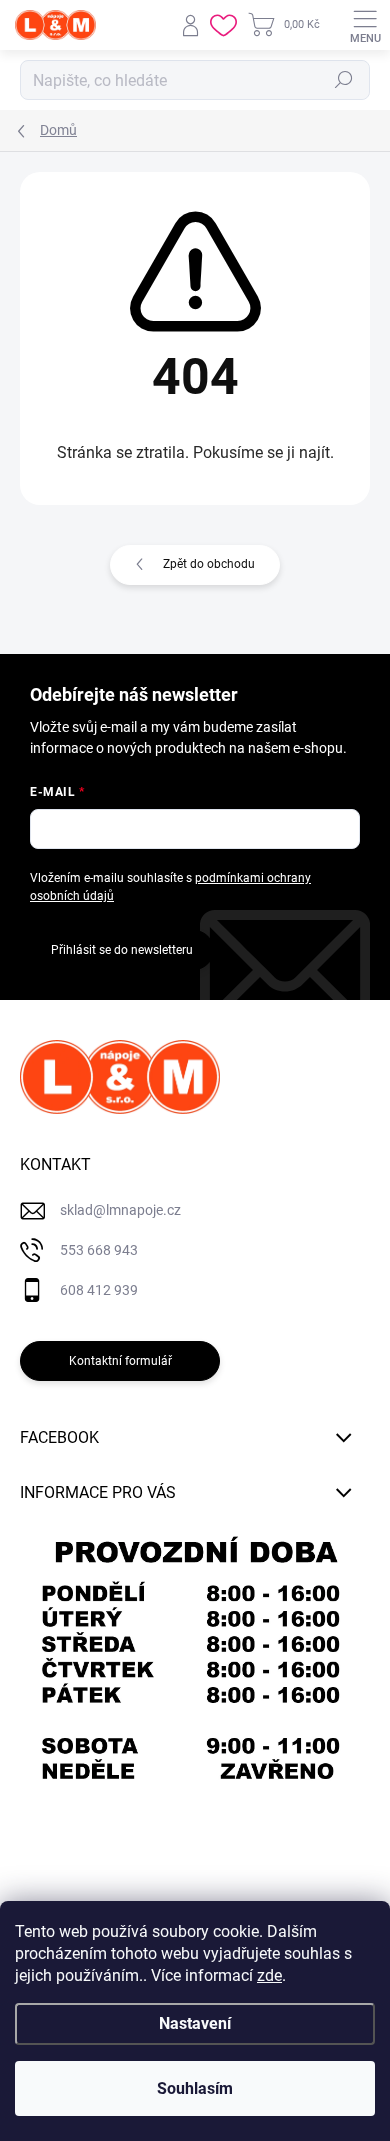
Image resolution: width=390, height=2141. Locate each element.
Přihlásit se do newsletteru (122, 950)
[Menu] (365, 25)
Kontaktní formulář (120, 1361)
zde (269, 1975)
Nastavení (195, 2023)
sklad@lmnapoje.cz (120, 1210)
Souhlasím (195, 2088)
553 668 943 (99, 1250)
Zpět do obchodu (209, 564)
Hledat (344, 80)
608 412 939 (99, 1290)
